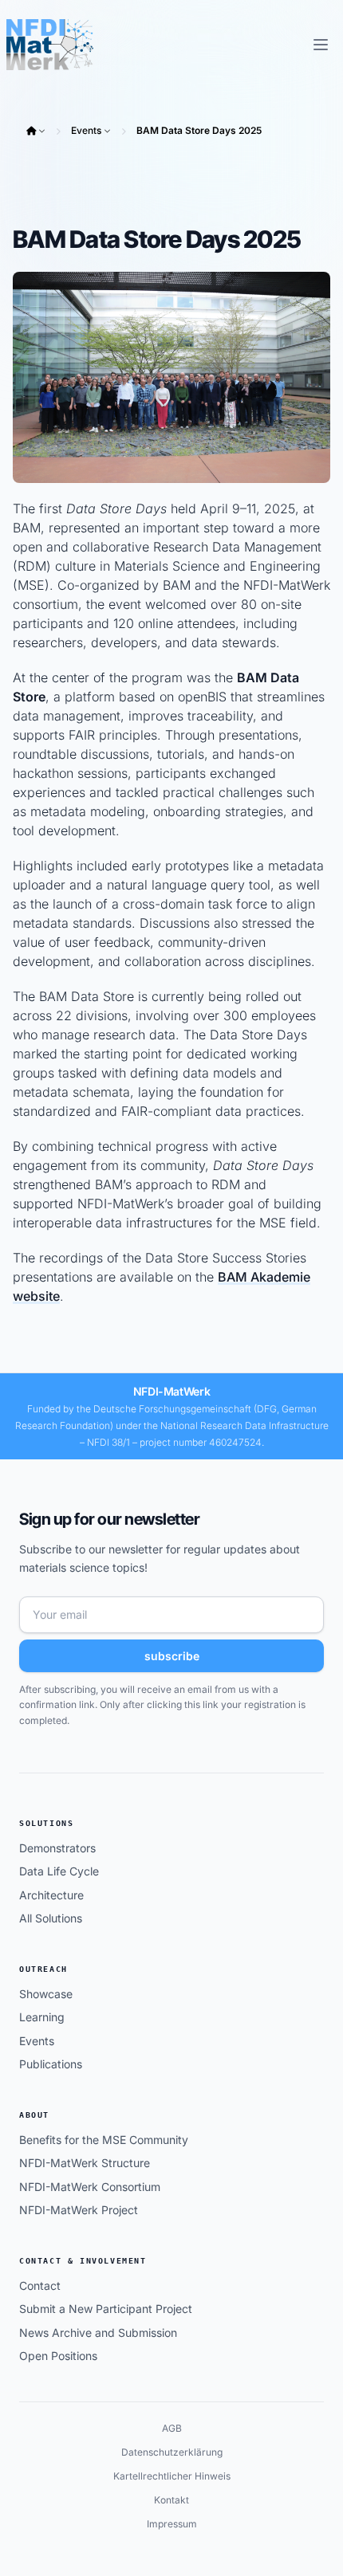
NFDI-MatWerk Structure (85, 2163)
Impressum (172, 2524)
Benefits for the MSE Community (104, 2140)
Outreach (43, 1969)
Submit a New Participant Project (106, 2309)
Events (86, 130)
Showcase (46, 1994)
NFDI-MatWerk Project (79, 2210)
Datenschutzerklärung (172, 2452)
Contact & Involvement (83, 2261)
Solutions (46, 1823)
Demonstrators (57, 1848)
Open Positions (58, 2356)
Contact (40, 2285)
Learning (42, 2017)
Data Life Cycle (59, 1871)
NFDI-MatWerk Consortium (90, 2187)
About (34, 2115)
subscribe (172, 1656)
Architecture (51, 1895)
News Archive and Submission (98, 2333)
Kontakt (171, 2500)
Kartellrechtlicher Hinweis (172, 2476)
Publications (51, 2064)
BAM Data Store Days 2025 (199, 130)
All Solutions (51, 1918)
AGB (172, 2428)
